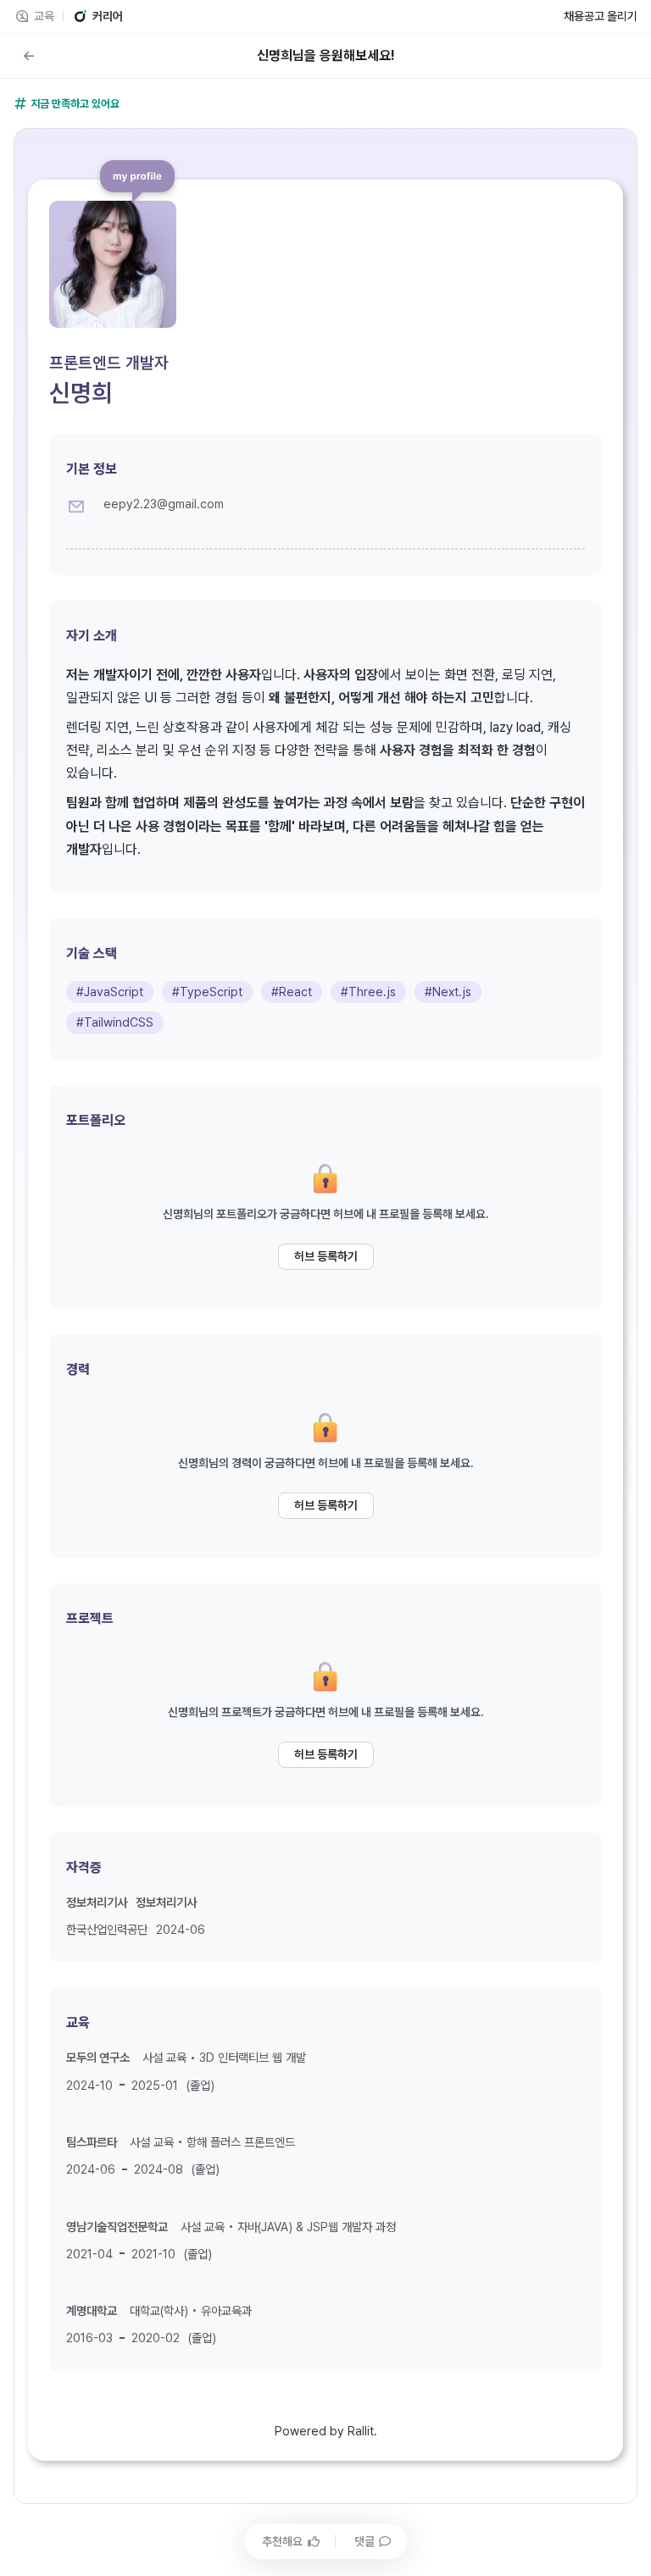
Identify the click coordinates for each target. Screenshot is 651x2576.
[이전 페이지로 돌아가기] (29, 56)
